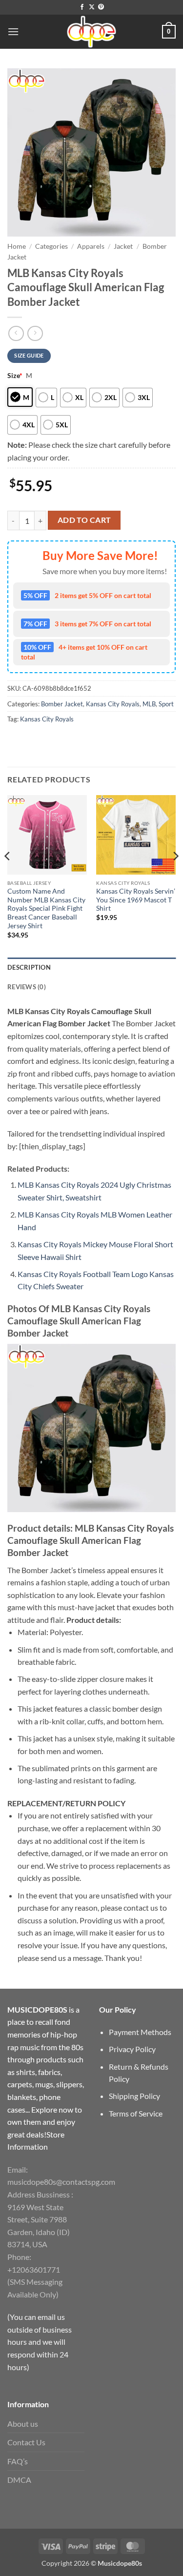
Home (17, 246)
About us (23, 2424)
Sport (166, 704)
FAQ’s (18, 2461)
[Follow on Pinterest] (101, 7)
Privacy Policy (132, 2049)
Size (15, 375)
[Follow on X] (92, 7)
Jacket (123, 246)
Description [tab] (29, 967)
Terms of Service (136, 2113)
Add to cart (84, 520)
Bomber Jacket (62, 704)
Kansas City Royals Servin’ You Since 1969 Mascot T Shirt (136, 900)
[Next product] (16, 333)
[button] (13, 31)
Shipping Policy (134, 2096)
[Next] (175, 875)
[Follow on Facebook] (82, 7)
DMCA (19, 2480)
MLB (149, 704)
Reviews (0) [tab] (27, 987)
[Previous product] (35, 333)
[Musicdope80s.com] (92, 32)
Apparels (91, 246)
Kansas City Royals (113, 704)
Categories (51, 246)
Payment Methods (140, 2032)
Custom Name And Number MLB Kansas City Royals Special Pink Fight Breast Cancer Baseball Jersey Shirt (46, 909)
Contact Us (26, 2442)
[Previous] (8, 875)
